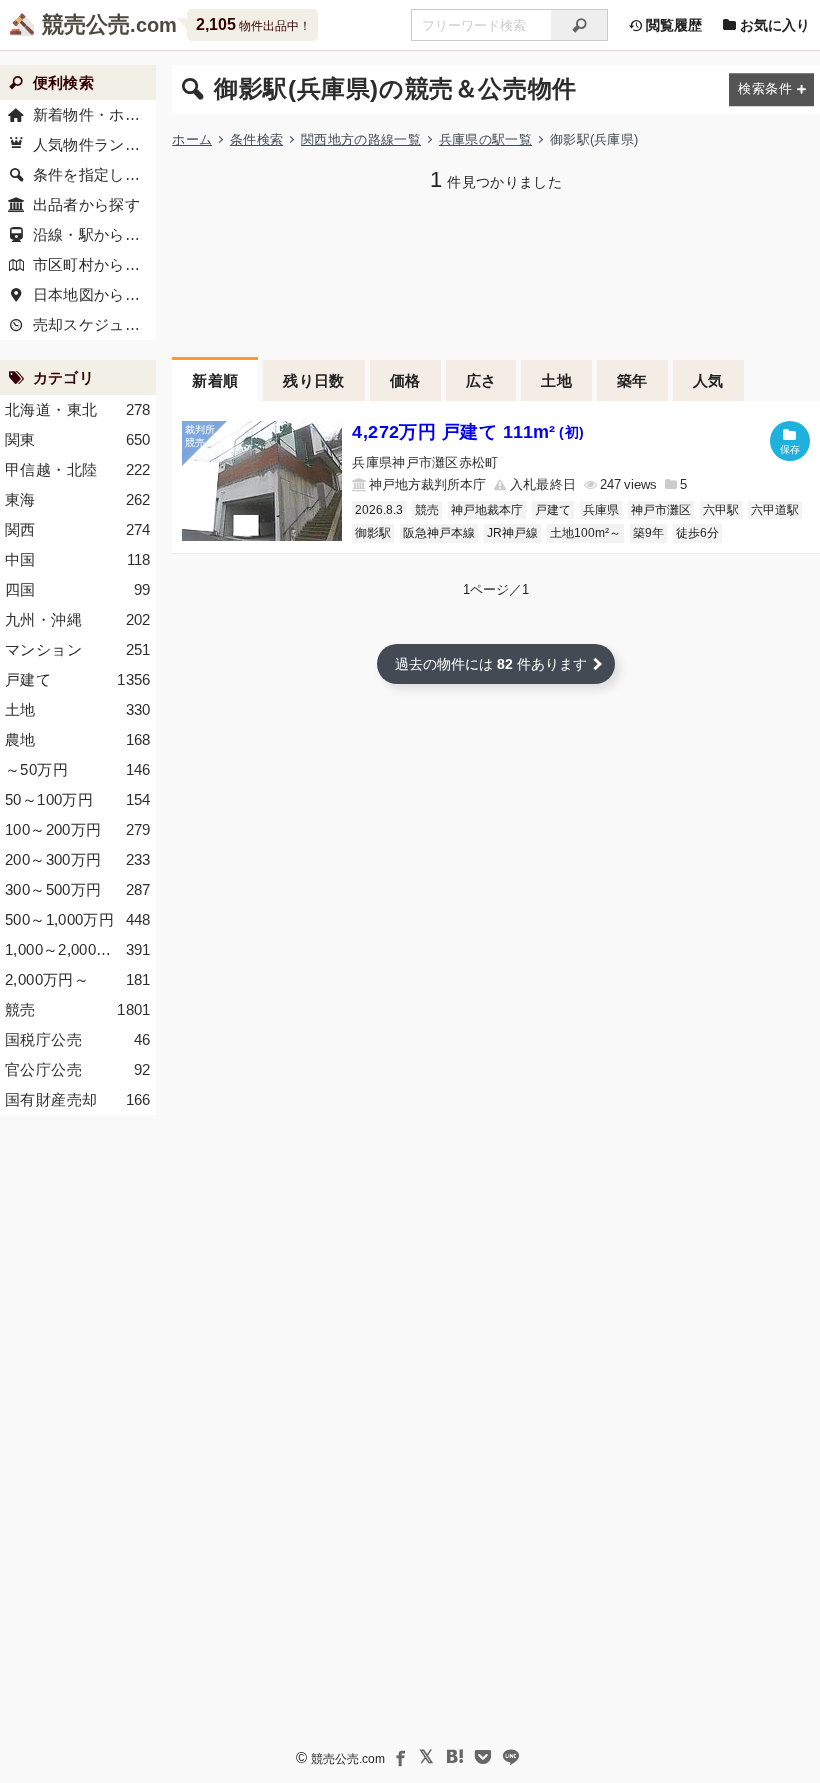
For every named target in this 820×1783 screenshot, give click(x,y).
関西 (78, 529)
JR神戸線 (512, 533)
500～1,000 (78, 919)
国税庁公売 (78, 1039)
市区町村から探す (94, 264)
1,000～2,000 (78, 949)
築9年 (648, 533)
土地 (556, 380)
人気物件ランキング (94, 144)
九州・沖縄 (78, 619)
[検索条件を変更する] (771, 89)
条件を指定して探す (94, 174)
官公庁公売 (78, 1069)
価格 (405, 380)
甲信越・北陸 (78, 469)
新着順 (215, 380)
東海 (78, 499)
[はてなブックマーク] (455, 1757)
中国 (78, 559)
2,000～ (78, 979)
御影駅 (373, 533)
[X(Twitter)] (427, 1757)
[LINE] (511, 1757)
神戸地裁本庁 (487, 510)
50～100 (78, 799)
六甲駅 (721, 510)
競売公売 (86, 24)
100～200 (78, 829)
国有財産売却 (78, 1099)
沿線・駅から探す (94, 234)
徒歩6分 (697, 533)
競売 (427, 510)
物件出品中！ (253, 24)
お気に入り (773, 25)
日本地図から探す (94, 294)
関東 (78, 439)
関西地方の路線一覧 (361, 139)
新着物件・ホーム (94, 114)
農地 (78, 739)
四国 (78, 589)
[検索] (579, 25)
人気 (708, 380)
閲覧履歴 (672, 25)
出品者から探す (87, 204)
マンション (78, 649)
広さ (481, 380)
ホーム (192, 139)
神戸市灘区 (661, 510)
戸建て (553, 510)
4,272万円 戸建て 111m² (468, 432)
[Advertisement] (496, 272)
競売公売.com (348, 1759)
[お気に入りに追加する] (790, 441)
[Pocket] (483, 1757)
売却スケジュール (94, 324)
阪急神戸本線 (439, 533)
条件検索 (256, 139)
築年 (632, 380)
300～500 (78, 889)
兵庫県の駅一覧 (485, 139)
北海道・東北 (78, 409)
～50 (78, 769)
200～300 (78, 859)
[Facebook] (399, 1757)
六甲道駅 (775, 510)
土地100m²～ (585, 533)
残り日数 (314, 380)
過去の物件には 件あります (491, 664)
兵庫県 (601, 510)
